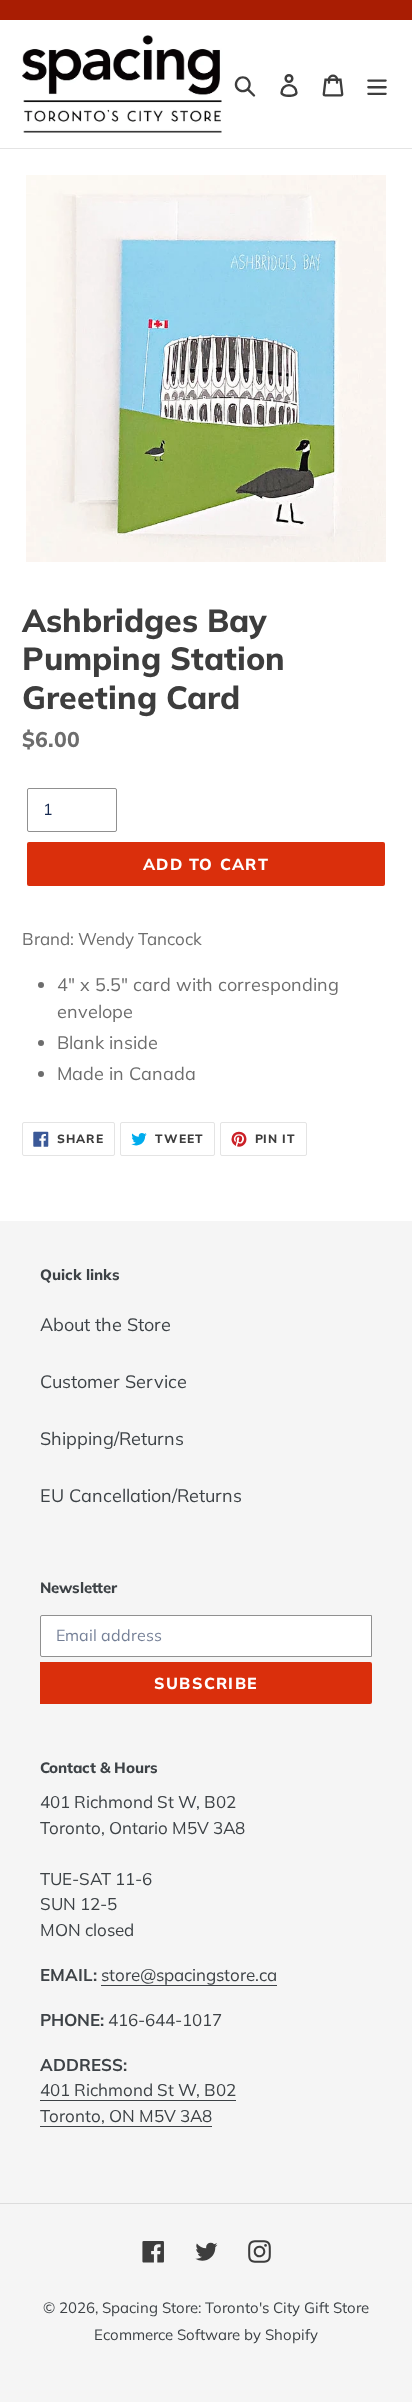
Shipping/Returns (112, 1438)
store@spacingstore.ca (189, 1974)
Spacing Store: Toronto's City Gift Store (235, 2307)
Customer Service (113, 1381)
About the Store (105, 1324)
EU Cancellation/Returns (141, 1495)
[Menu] (377, 83)
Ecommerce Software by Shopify (206, 2334)
